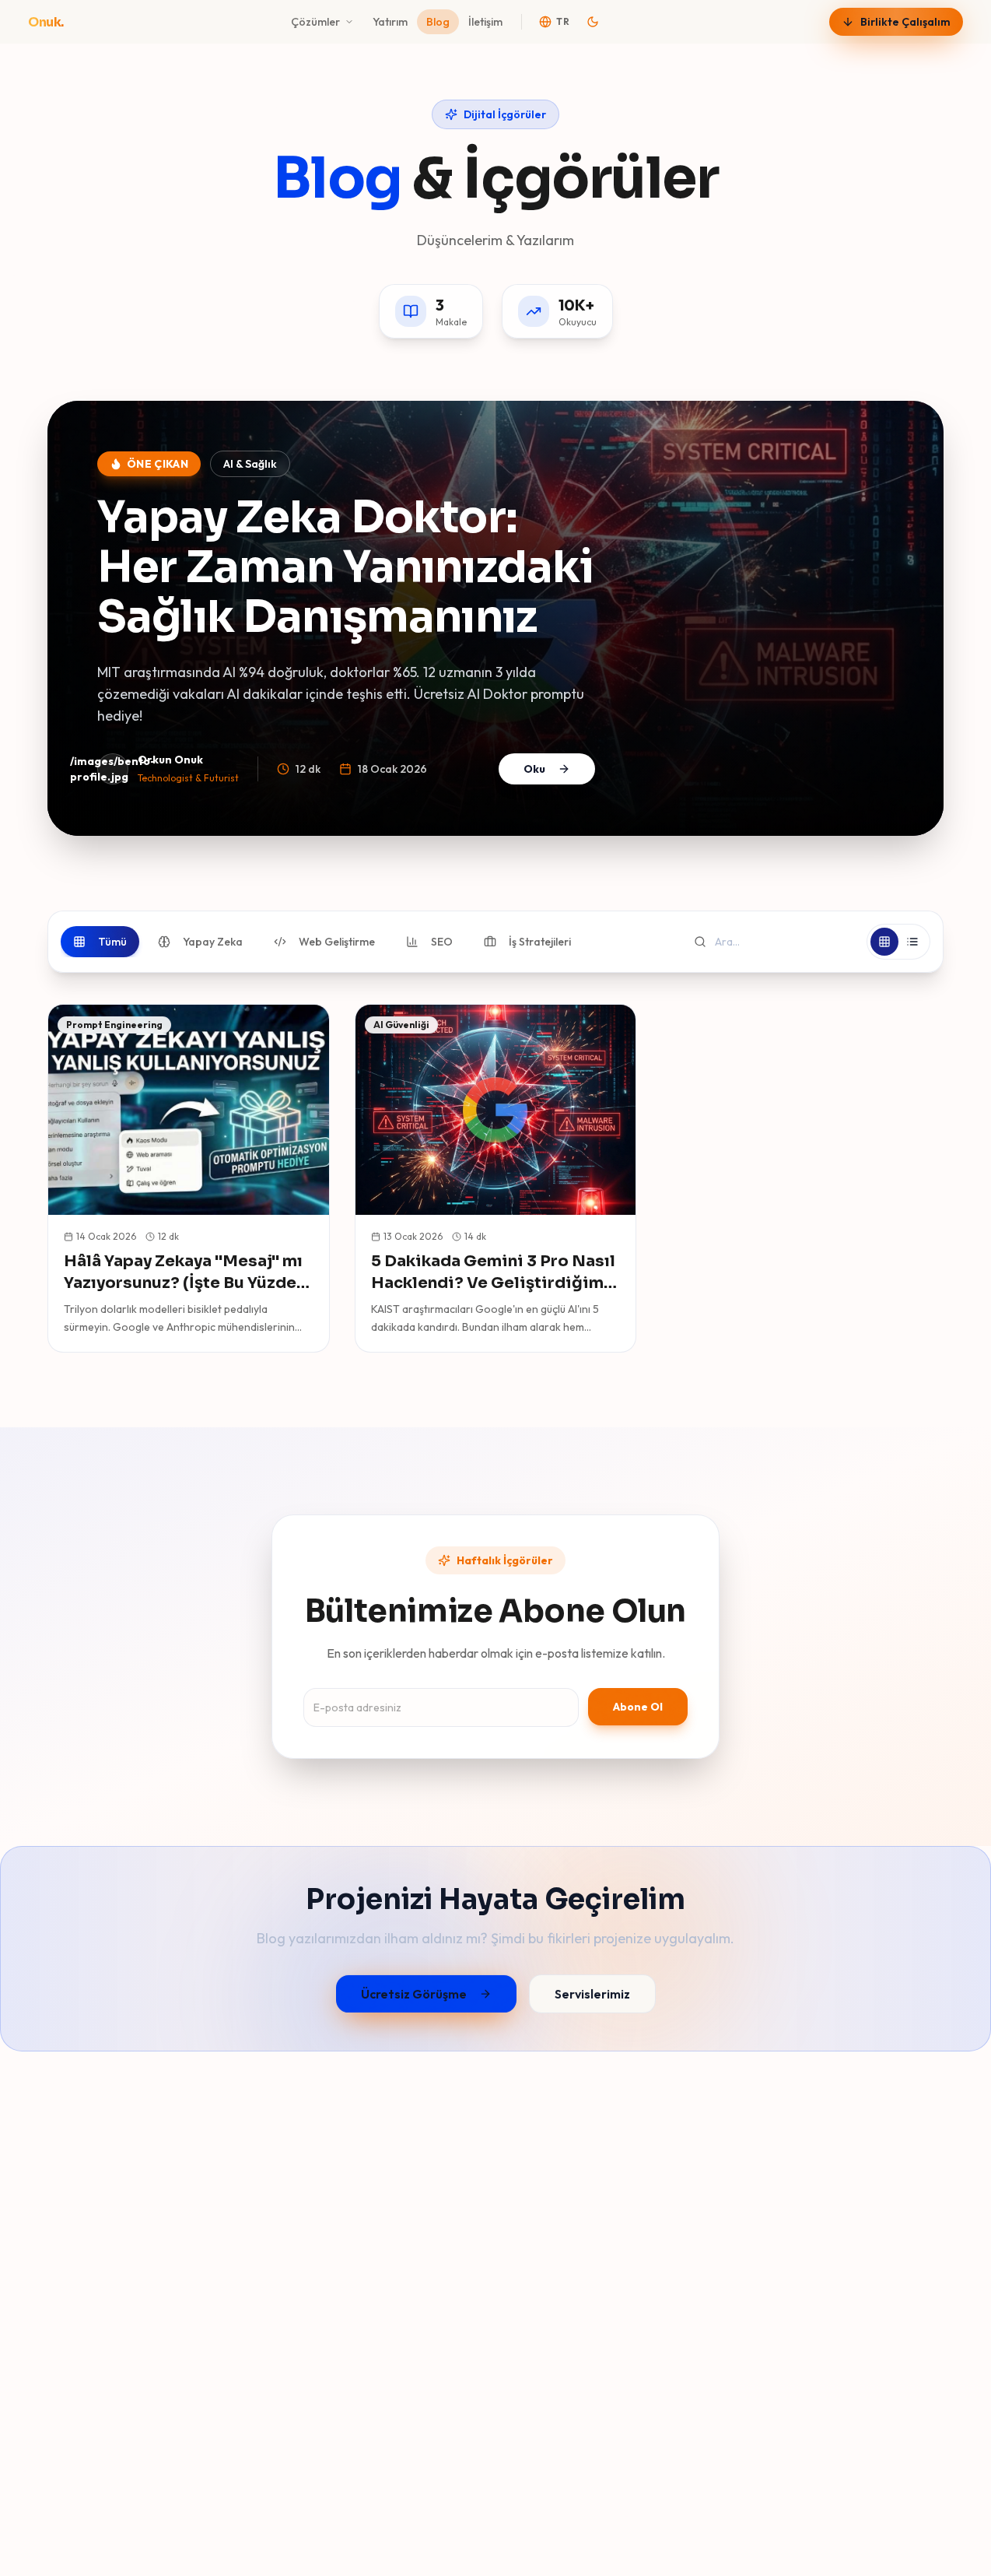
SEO (442, 942)
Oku (534, 769)
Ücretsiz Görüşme (414, 1994)
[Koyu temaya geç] (593, 22)
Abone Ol (638, 1707)
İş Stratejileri (540, 942)
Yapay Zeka (213, 942)
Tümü (112, 942)
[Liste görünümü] (912, 942)
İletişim (485, 22)
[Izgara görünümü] (884, 942)
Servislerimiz (592, 1994)
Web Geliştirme (337, 942)
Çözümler (315, 22)
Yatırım (390, 22)
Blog (438, 22)
